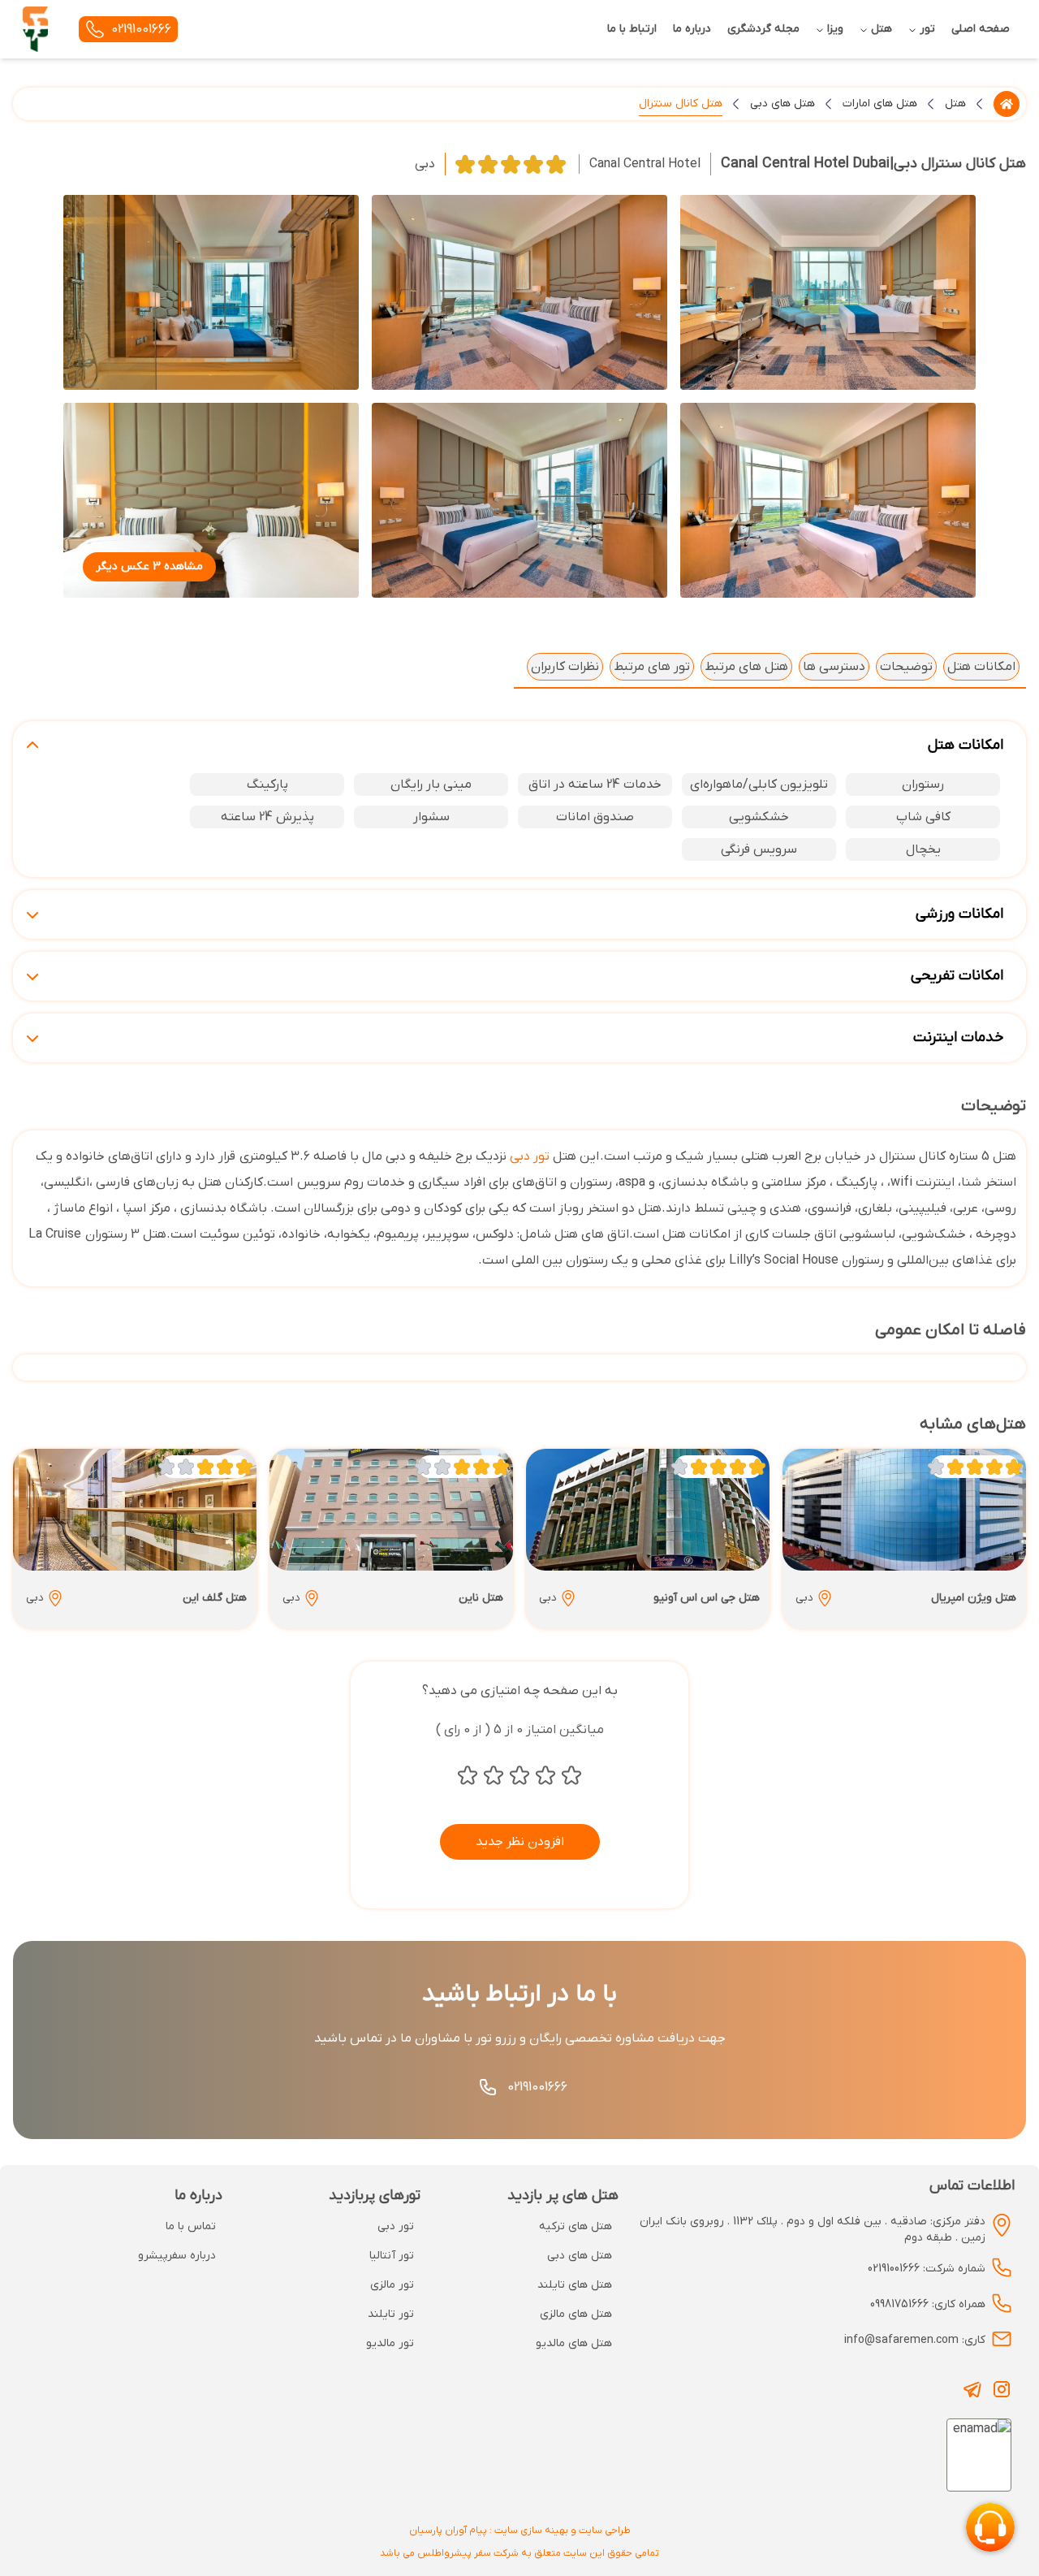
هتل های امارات (880, 104)
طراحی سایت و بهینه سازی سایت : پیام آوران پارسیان (520, 2531)
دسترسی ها (834, 667)
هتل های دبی (782, 104)
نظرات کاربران (565, 667)
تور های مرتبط (652, 667)
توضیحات (906, 667)
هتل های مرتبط (746, 667)
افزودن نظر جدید (520, 1842)
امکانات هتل (981, 667)
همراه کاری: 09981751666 (928, 2304)
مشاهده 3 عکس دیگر (149, 566)
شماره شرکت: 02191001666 (927, 2269)
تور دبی (530, 1156)
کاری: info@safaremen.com (915, 2340)
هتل (955, 104)
